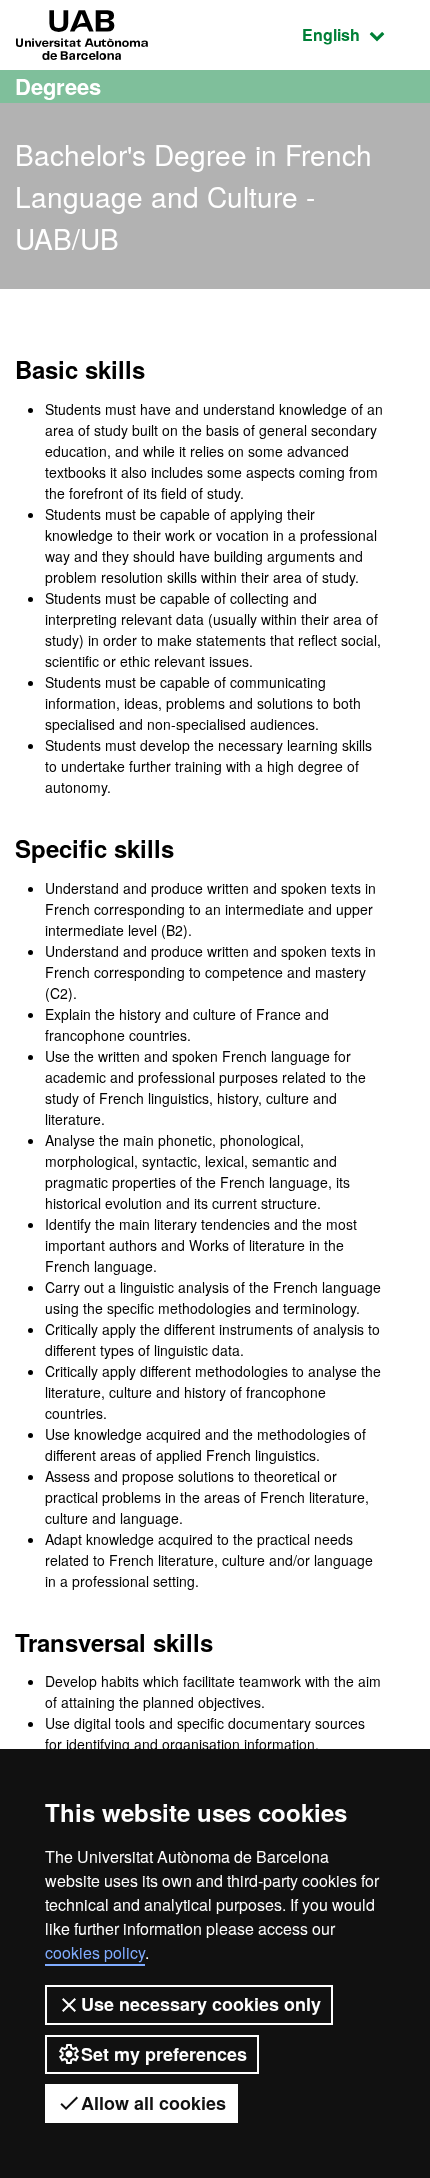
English (358, 34)
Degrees (58, 86)
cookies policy (95, 1952)
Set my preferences (164, 2054)
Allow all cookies (153, 2103)
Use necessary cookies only (201, 2004)
